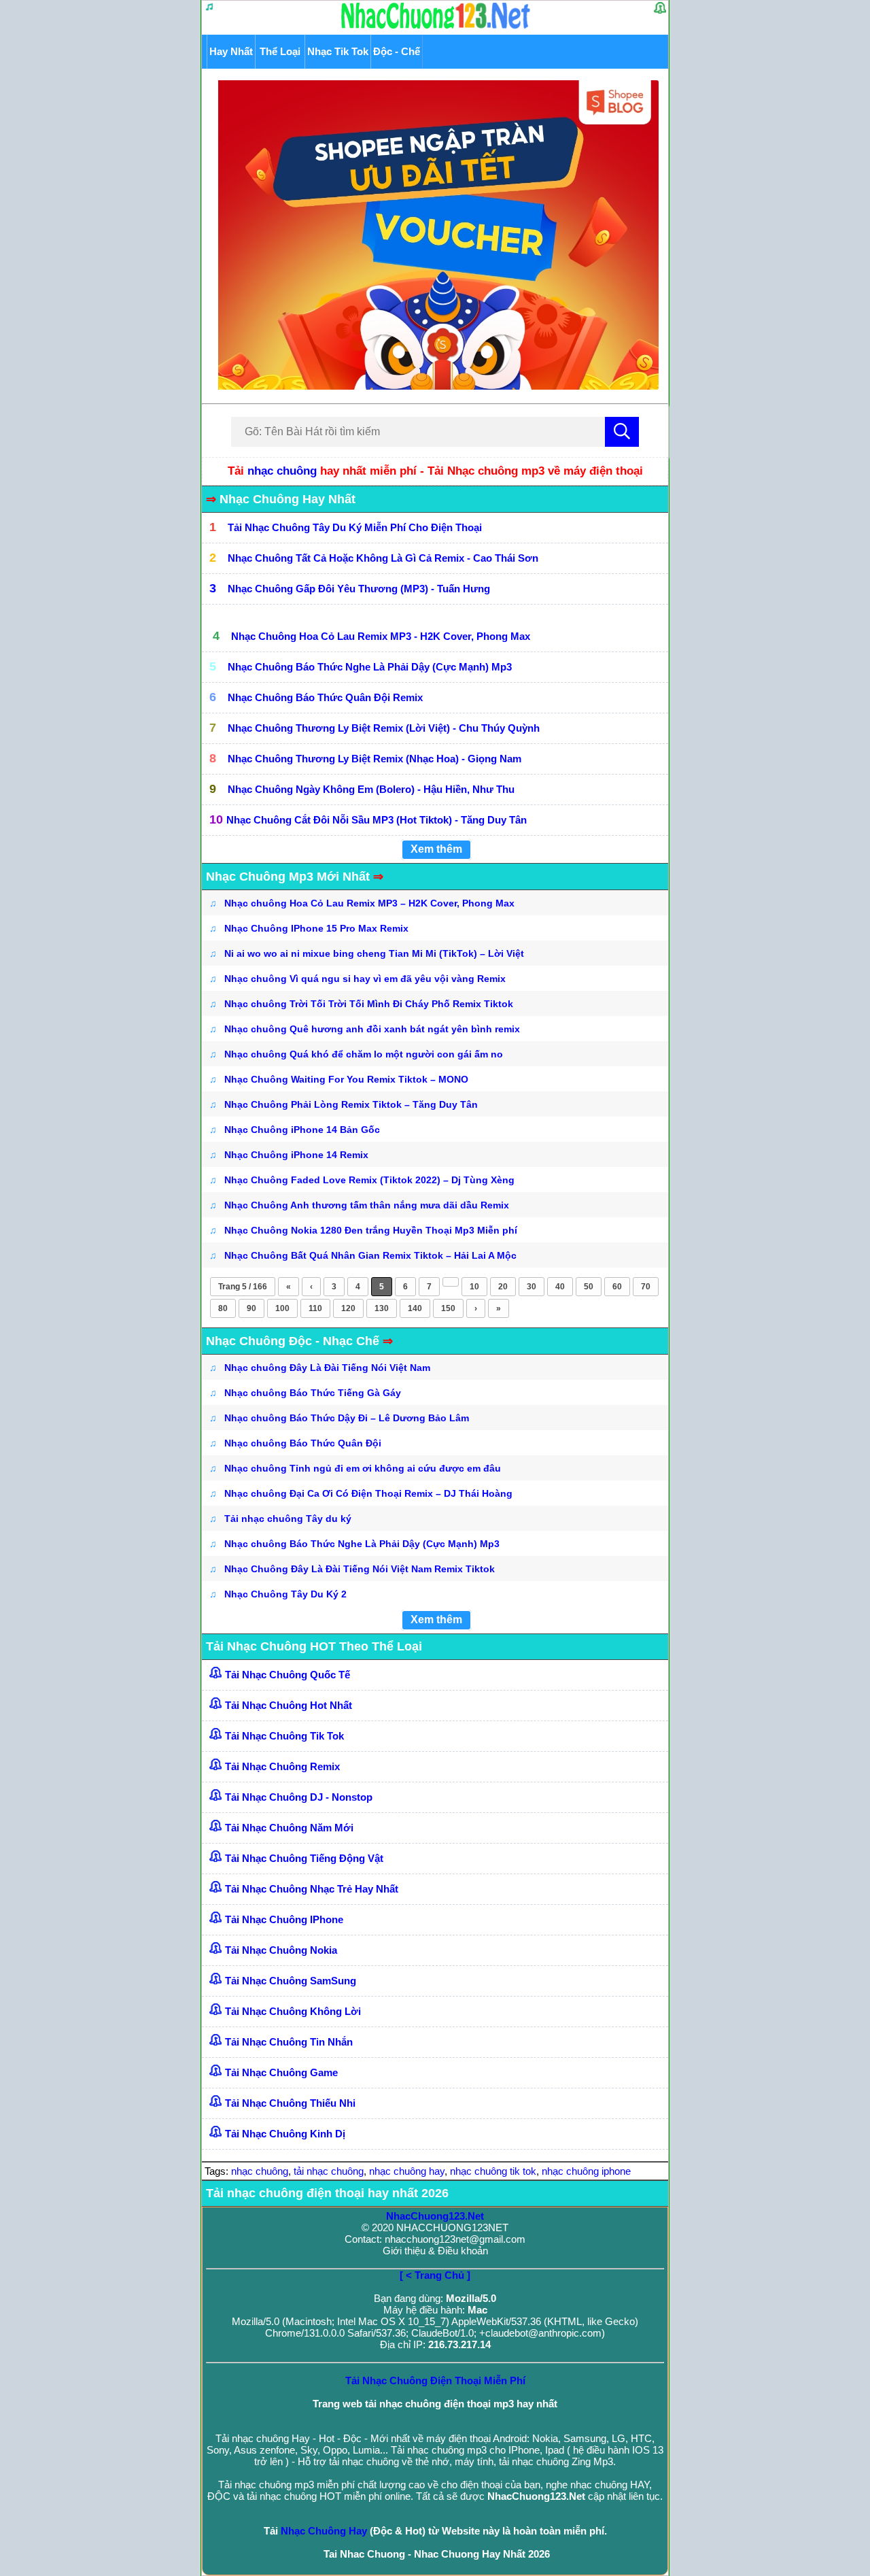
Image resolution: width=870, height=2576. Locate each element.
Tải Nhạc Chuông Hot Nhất (289, 1705)
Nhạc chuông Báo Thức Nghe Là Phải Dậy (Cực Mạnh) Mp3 (370, 667)
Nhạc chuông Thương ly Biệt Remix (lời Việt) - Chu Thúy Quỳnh (384, 728)
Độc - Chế (397, 51)
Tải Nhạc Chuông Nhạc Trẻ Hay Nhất (312, 1889)
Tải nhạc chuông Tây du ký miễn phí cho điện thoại (355, 527)
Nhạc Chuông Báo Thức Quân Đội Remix (325, 697)
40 (560, 1287)
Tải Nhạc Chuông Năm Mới (289, 1828)
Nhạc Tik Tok (338, 51)
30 (532, 1287)
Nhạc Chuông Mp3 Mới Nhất (295, 877)
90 (251, 1308)
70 (646, 1287)
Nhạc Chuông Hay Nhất (288, 499)
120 (348, 1308)
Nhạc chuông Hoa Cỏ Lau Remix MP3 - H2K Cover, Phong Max (381, 636)
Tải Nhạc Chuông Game (281, 2072)
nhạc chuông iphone (586, 2171)
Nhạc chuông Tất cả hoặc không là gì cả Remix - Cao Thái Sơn (383, 558)
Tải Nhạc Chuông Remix (282, 1766)
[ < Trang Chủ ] (435, 2275)
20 (503, 1287)
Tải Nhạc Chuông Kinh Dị (285, 2134)
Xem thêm (436, 849)
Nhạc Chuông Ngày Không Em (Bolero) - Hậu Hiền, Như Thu (371, 789)
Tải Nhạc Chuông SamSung (291, 1981)
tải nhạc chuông (329, 2171)
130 (382, 1308)
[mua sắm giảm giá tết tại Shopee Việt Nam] (435, 386)
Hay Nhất (231, 51)
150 (448, 1308)
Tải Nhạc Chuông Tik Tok (284, 1736)
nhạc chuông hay (407, 2171)
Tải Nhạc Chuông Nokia (281, 1950)
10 (474, 1287)
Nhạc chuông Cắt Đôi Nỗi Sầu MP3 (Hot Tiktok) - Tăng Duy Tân (377, 820)
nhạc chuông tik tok (493, 2171)
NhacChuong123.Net (435, 2216)
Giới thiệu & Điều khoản (435, 2251)
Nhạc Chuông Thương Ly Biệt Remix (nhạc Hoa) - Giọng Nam (375, 759)
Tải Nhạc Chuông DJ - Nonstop (299, 1797)
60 (617, 1287)
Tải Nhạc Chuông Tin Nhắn (289, 2042)
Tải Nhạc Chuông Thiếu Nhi (290, 2103)
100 (282, 1308)
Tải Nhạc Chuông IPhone (284, 1919)
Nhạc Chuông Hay (324, 2531)
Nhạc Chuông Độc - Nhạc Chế (299, 1341)
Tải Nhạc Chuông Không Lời (293, 2011)
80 (223, 1308)
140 (415, 1308)
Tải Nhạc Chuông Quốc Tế (288, 1675)
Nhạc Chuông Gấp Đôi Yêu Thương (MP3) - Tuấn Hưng (359, 589)
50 (589, 1287)
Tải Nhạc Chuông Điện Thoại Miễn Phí (435, 2380)
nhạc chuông (282, 471)
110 (315, 1308)
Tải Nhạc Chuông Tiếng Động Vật (304, 1858)
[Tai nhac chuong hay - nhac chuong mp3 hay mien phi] (436, 28)
